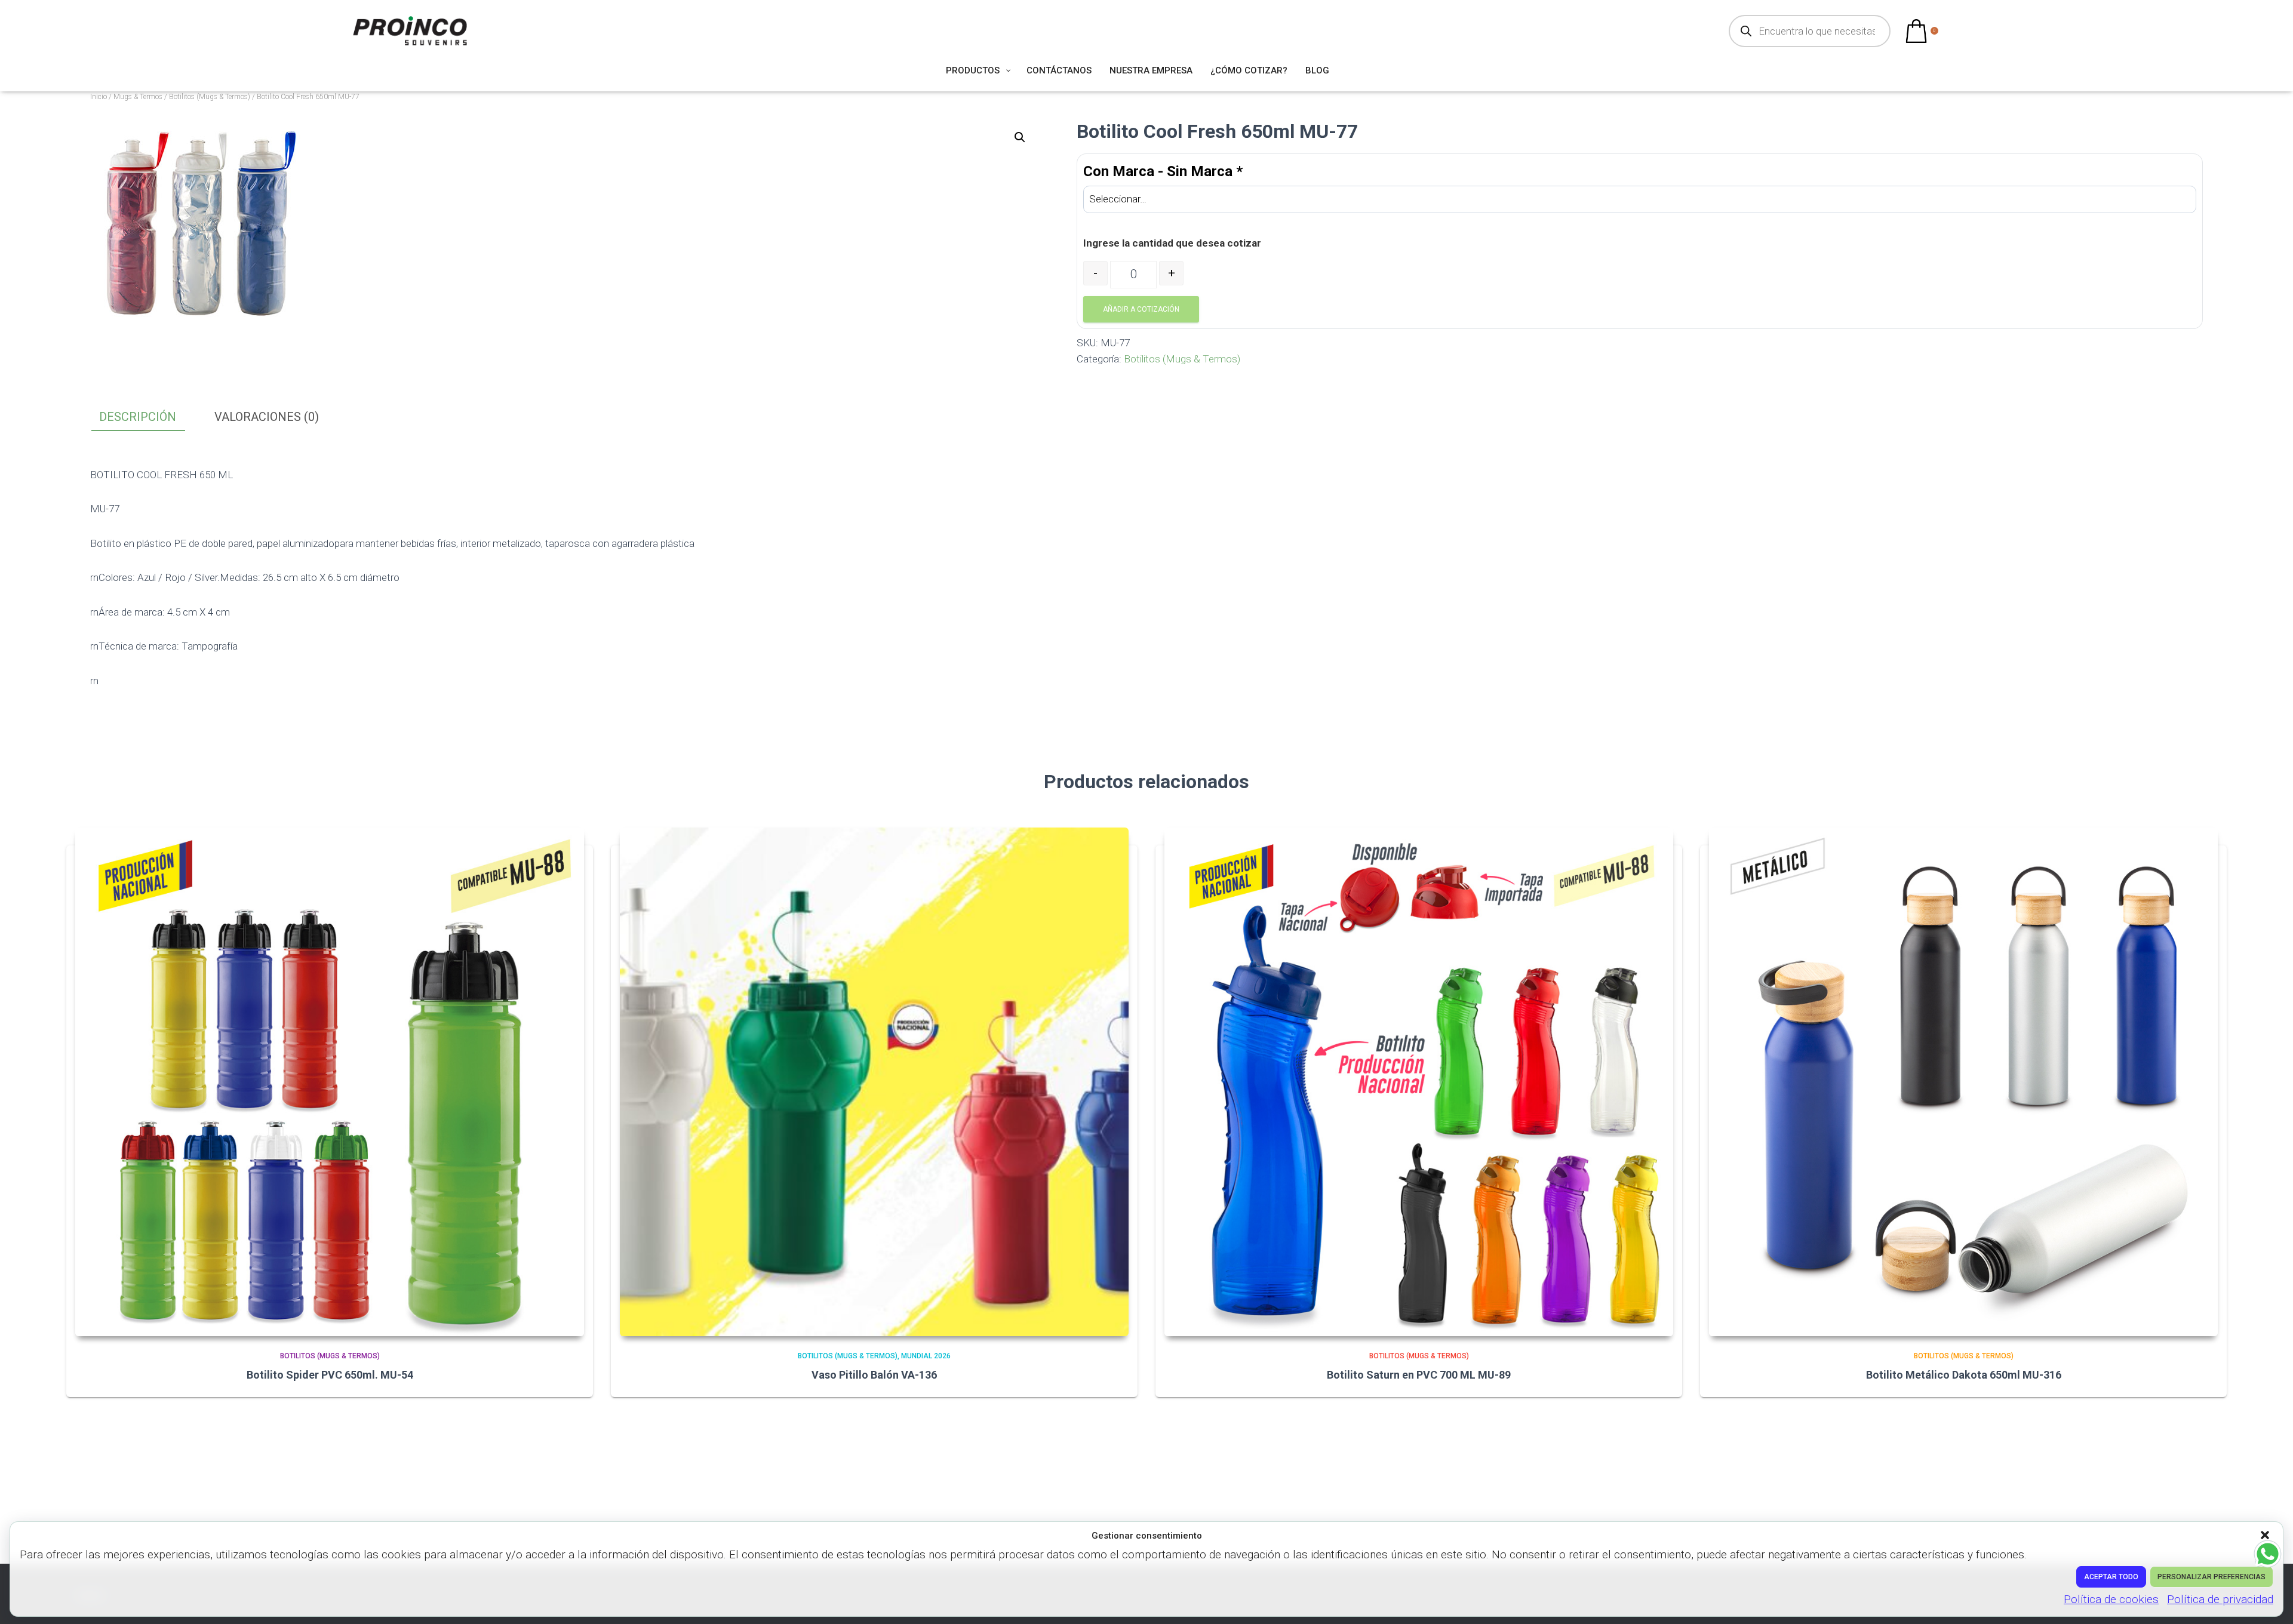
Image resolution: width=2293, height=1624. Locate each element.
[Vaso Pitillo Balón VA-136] (874, 1082)
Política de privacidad (2220, 1599)
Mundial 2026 (926, 1356)
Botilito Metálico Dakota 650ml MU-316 (1964, 1375)
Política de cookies (2111, 1599)
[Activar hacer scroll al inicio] (2269, 1600)
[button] (2266, 1536)
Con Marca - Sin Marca (1163, 171)
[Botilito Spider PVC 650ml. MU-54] (330, 1082)
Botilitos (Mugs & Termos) (210, 97)
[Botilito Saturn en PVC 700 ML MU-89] (1419, 1082)
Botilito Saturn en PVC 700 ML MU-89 (1419, 1375)
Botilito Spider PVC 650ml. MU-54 (330, 1375)
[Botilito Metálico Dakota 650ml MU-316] (1963, 1082)
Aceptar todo (2111, 1577)
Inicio (99, 97)
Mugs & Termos (138, 97)
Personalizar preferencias (2211, 1577)
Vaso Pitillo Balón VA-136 (874, 1375)
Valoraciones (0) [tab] (267, 417)
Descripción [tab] (138, 417)
